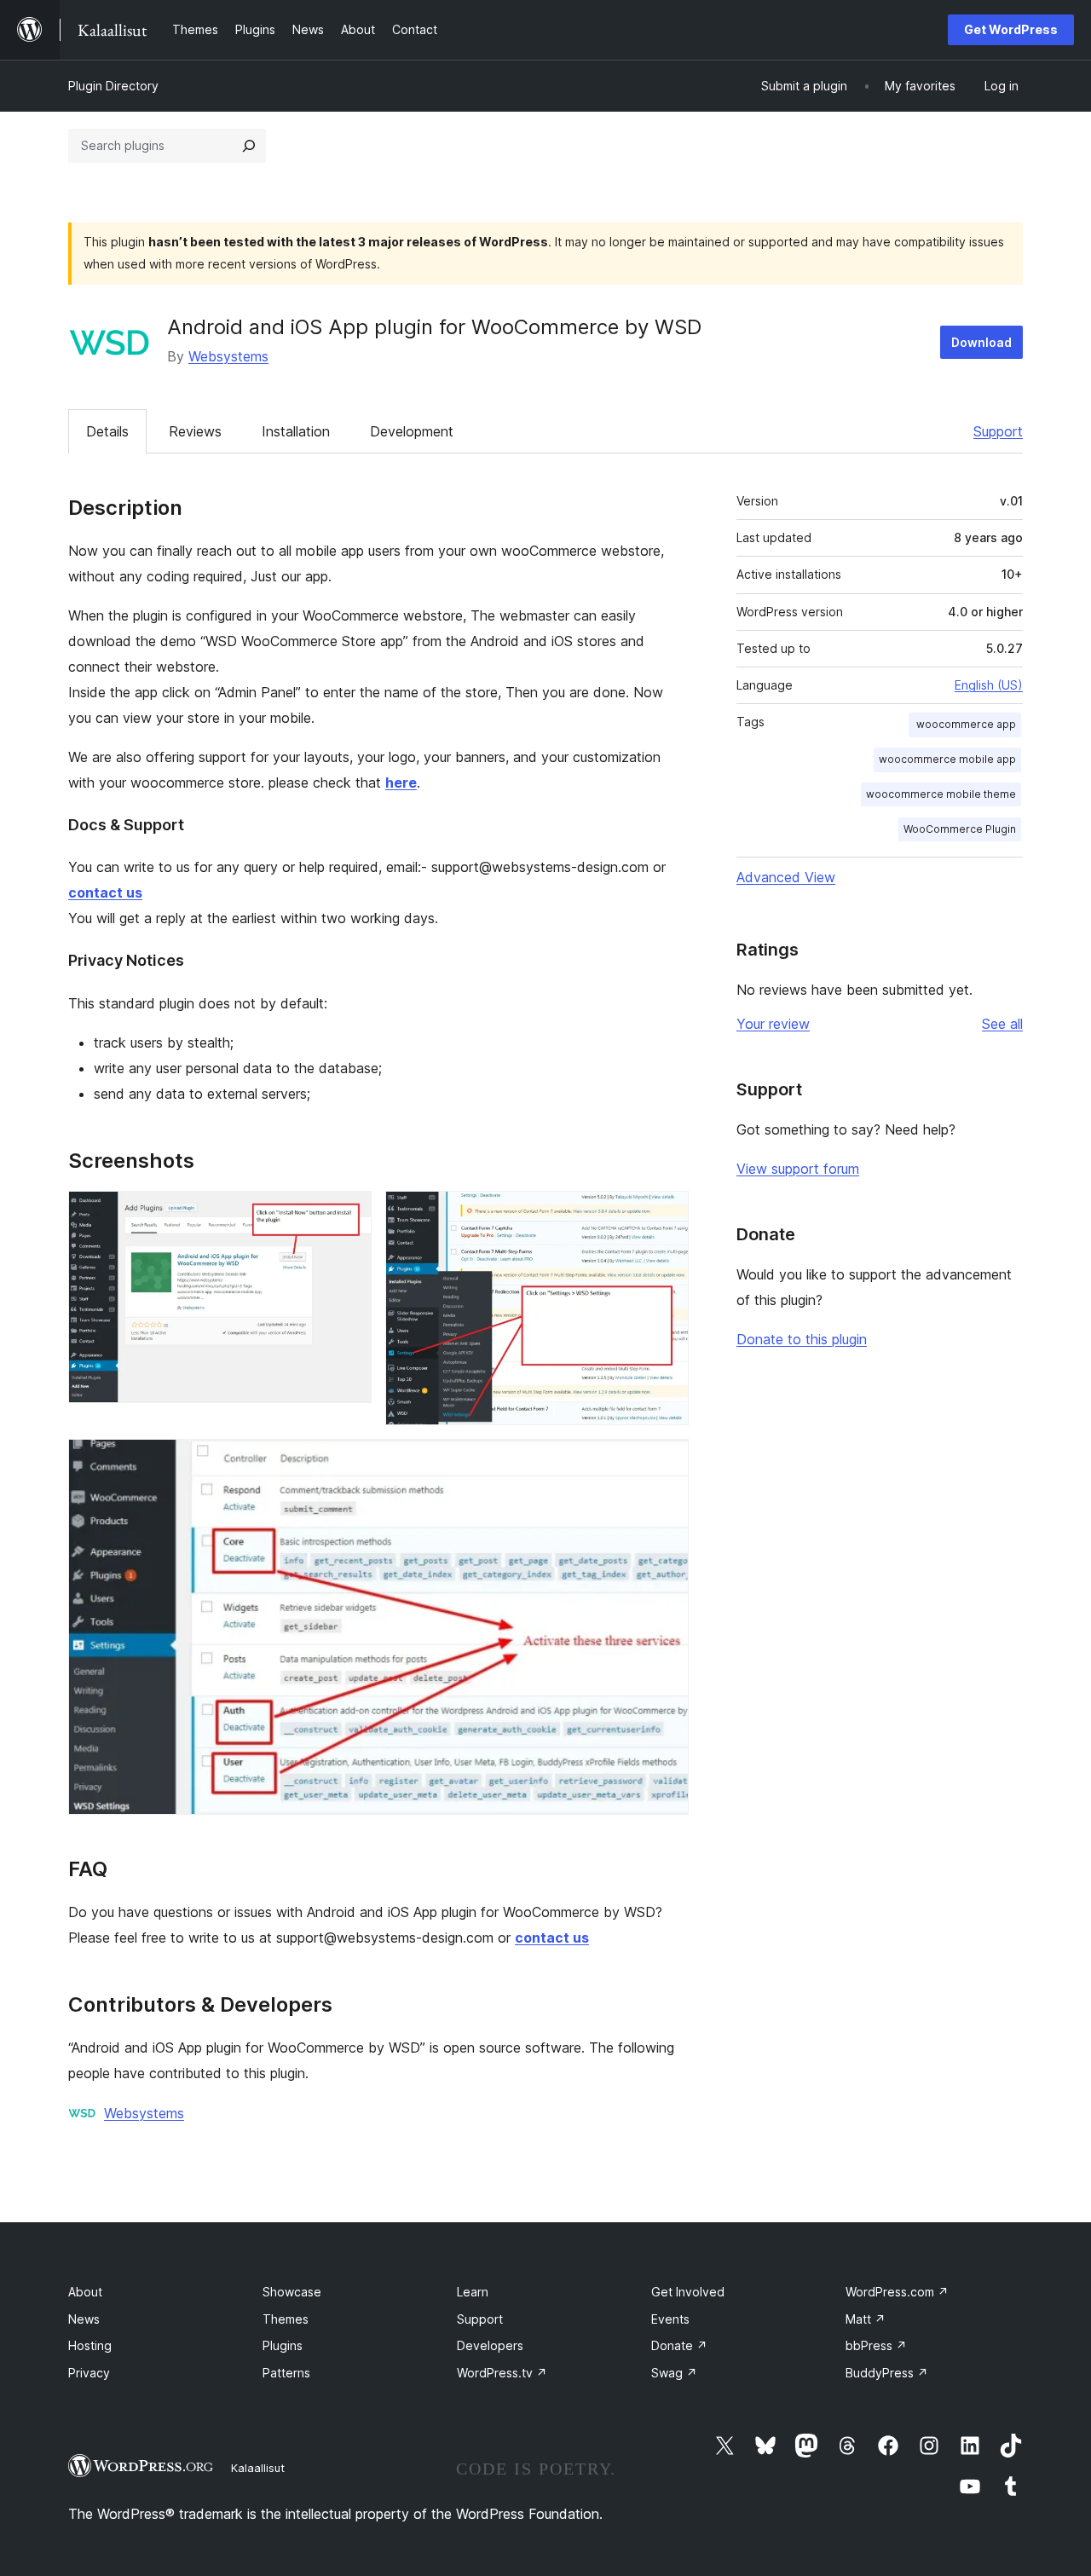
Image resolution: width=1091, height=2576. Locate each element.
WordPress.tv (502, 2373)
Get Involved (688, 2292)
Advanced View (786, 877)
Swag (674, 2373)
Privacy (89, 2373)
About (85, 2292)
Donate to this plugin (802, 1339)
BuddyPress (887, 2373)
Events (670, 2319)
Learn (473, 2292)
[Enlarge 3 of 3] (666, 1462)
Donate (679, 2345)
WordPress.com (897, 2292)
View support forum (798, 1169)
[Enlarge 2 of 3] (666, 1214)
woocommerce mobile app (947, 759)
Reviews (195, 431)
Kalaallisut (258, 2468)
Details (107, 431)
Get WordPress (1011, 29)
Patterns (286, 2373)
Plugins (283, 2345)
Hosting (90, 2345)
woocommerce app (965, 724)
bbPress (876, 2345)
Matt (866, 2319)
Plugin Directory (113, 86)
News (84, 2319)
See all (1002, 1024)
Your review (773, 1024)
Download (981, 342)
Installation (296, 431)
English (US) (989, 685)
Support (998, 431)
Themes (286, 2319)
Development (412, 431)
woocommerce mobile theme (941, 794)
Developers (490, 2345)
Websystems (228, 356)
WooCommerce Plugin (960, 829)
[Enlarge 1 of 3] (349, 1214)
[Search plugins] (249, 146)
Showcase (292, 2292)
